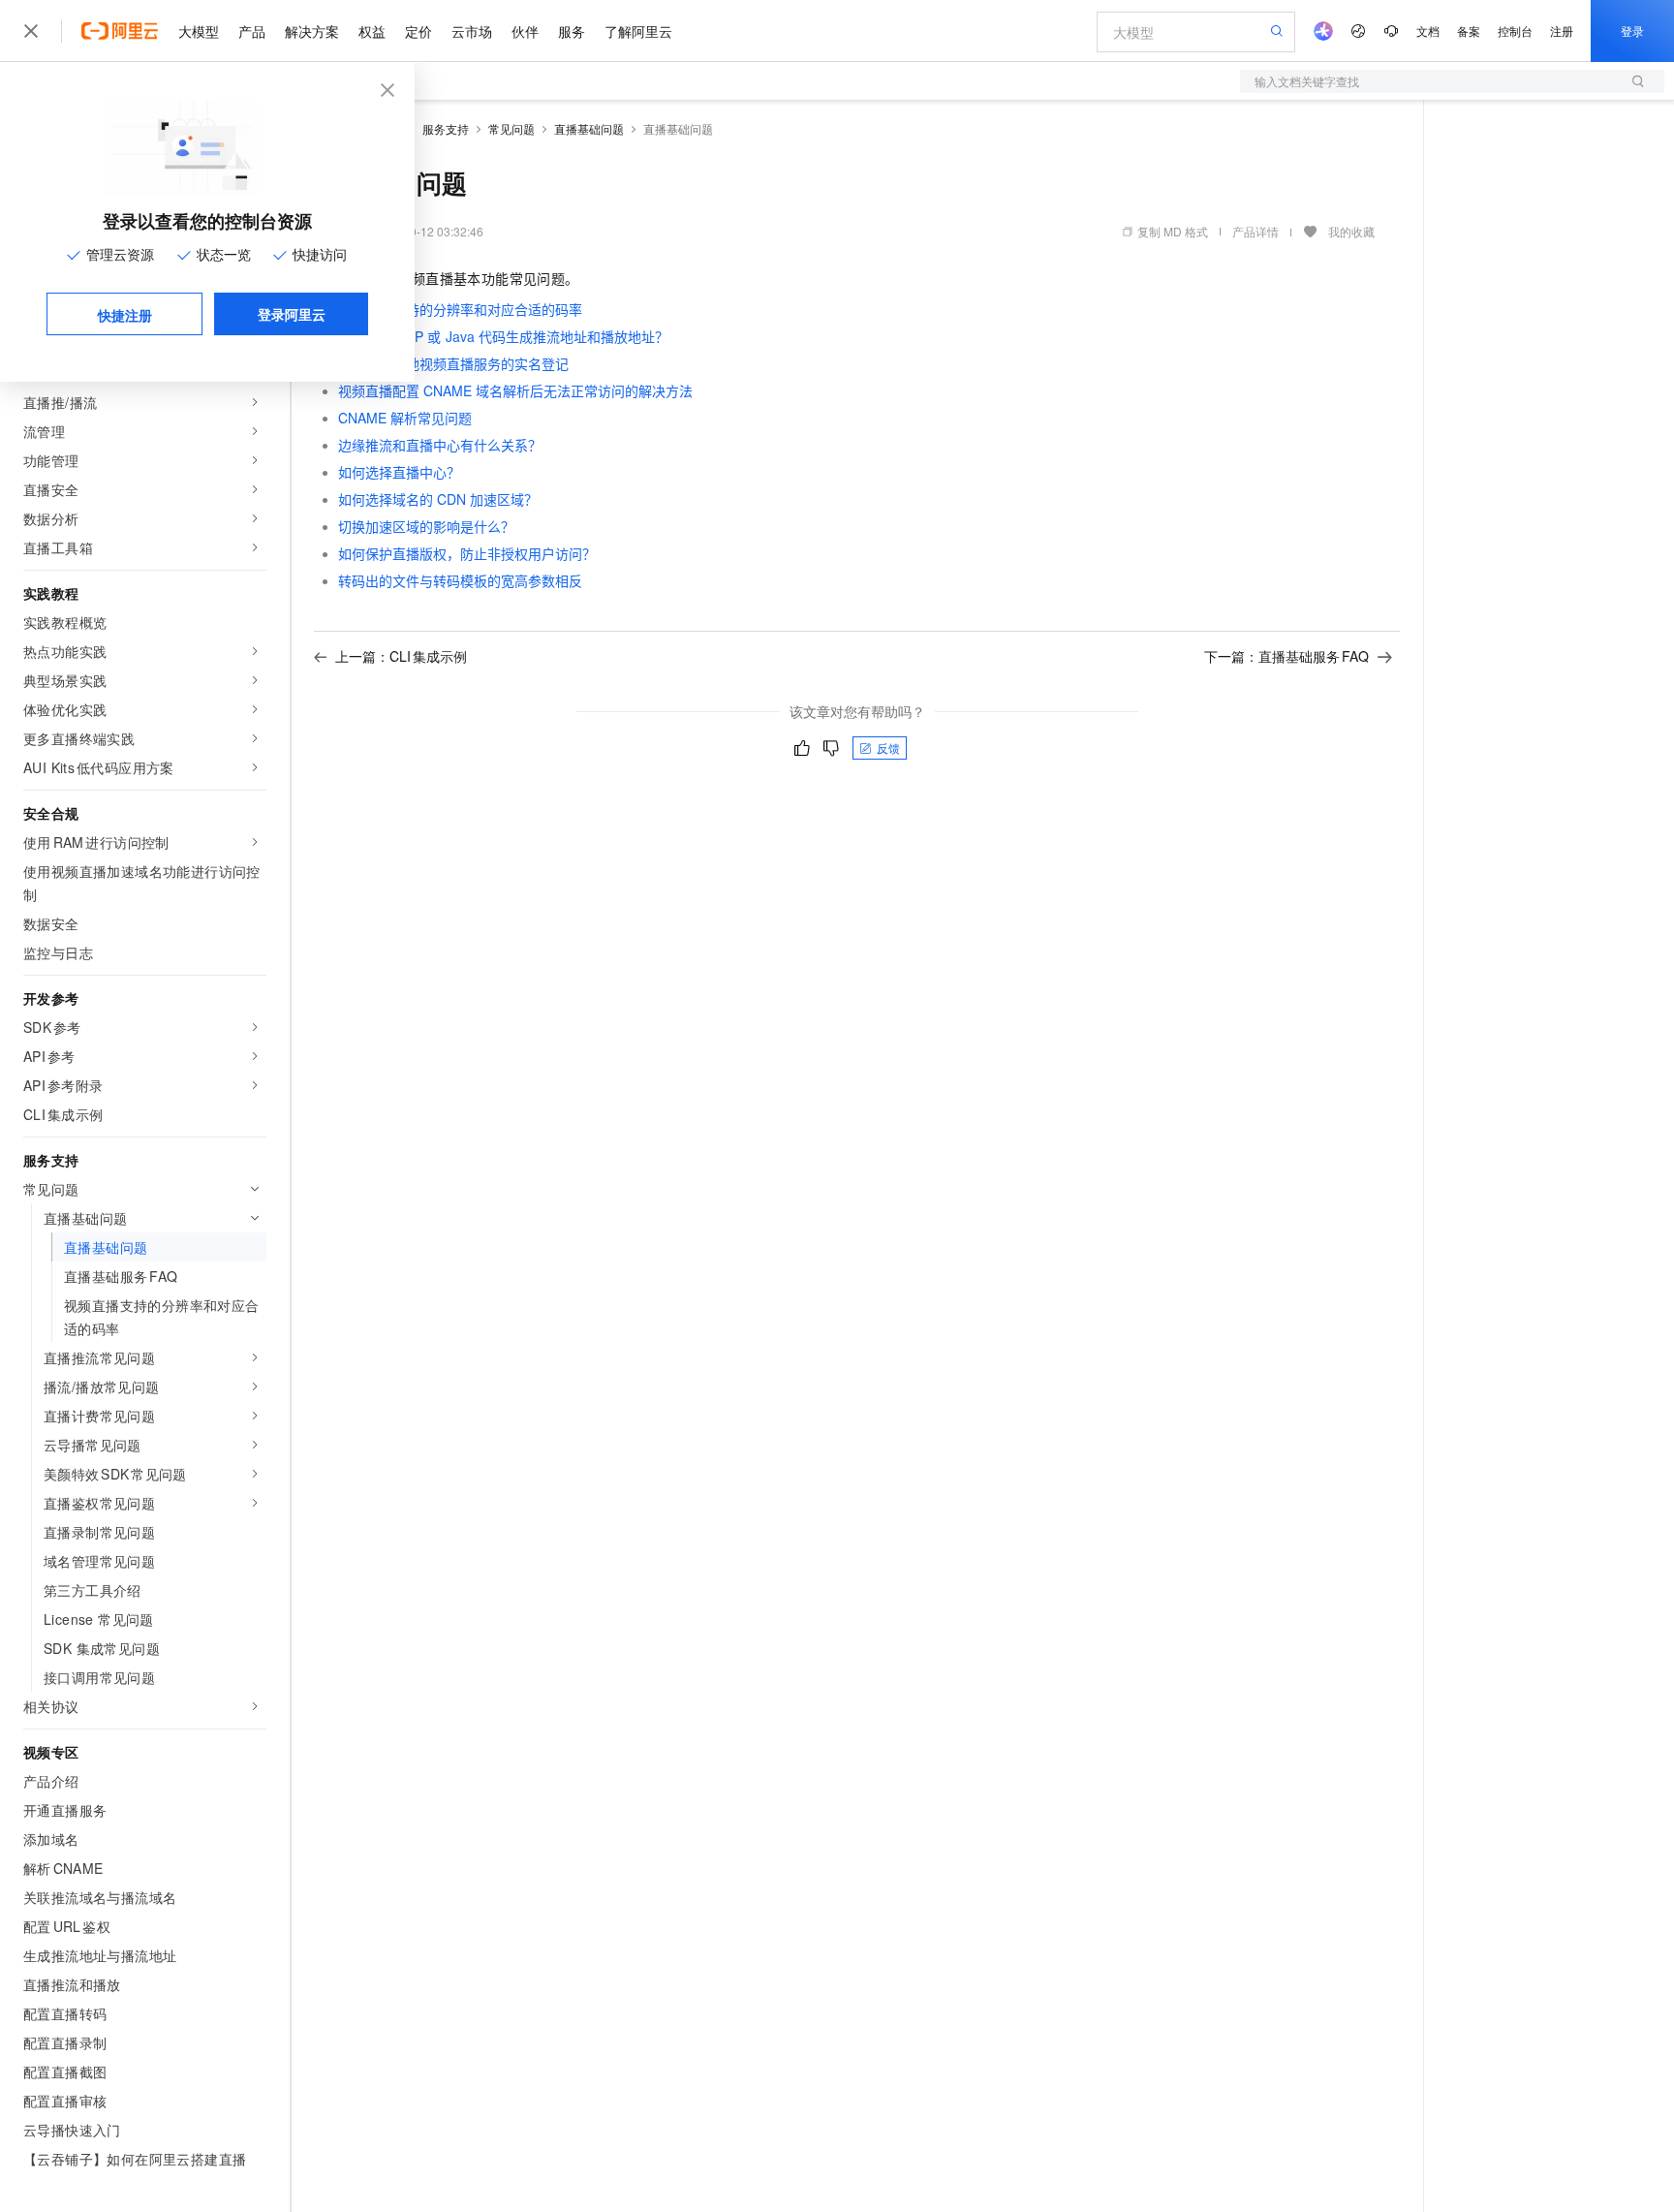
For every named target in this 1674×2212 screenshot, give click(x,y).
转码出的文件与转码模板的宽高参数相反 (460, 580)
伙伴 (525, 31)
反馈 (888, 748)
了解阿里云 (638, 31)
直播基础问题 (589, 128)
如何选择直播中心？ (399, 472)
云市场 (472, 31)
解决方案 (312, 31)
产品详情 (1255, 231)
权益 (372, 31)
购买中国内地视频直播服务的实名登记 (453, 363)
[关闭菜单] (31, 31)
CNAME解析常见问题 (405, 418)
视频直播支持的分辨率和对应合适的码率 (460, 309)
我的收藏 (1351, 231)
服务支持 (446, 128)
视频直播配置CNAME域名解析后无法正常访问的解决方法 (515, 390)
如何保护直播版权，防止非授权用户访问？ (467, 553)
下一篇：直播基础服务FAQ (1286, 656)
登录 (1632, 31)
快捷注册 (125, 315)
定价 (418, 31)
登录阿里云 (292, 314)
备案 (1469, 31)
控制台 (1515, 31)
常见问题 (511, 128)
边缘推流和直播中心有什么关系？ (440, 445)
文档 (1428, 31)
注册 (1562, 31)
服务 (572, 31)
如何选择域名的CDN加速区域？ (438, 499)
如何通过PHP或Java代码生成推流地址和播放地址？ (503, 336)
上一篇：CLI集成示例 (401, 656)
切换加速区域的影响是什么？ (426, 526)
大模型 (199, 31)
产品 (252, 31)
